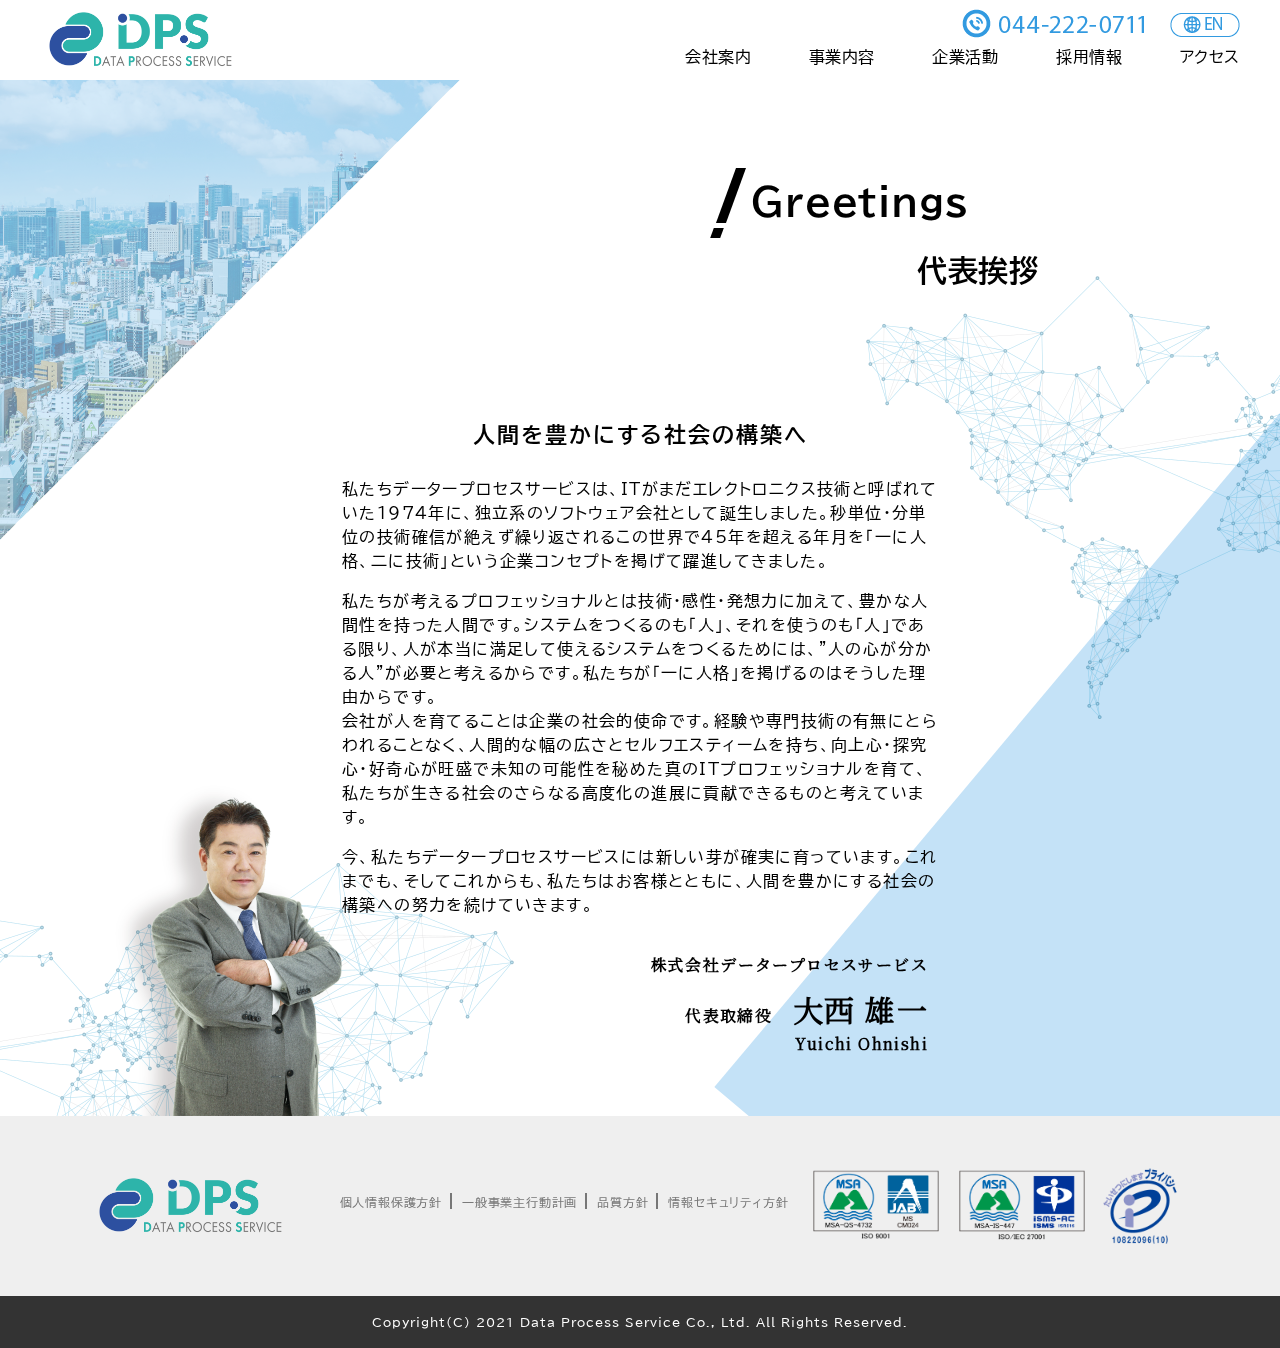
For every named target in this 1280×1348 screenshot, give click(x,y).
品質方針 (622, 1202)
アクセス (1210, 57)
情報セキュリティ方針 (728, 1202)
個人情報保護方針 (391, 1202)
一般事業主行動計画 (519, 1202)
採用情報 (1089, 57)
